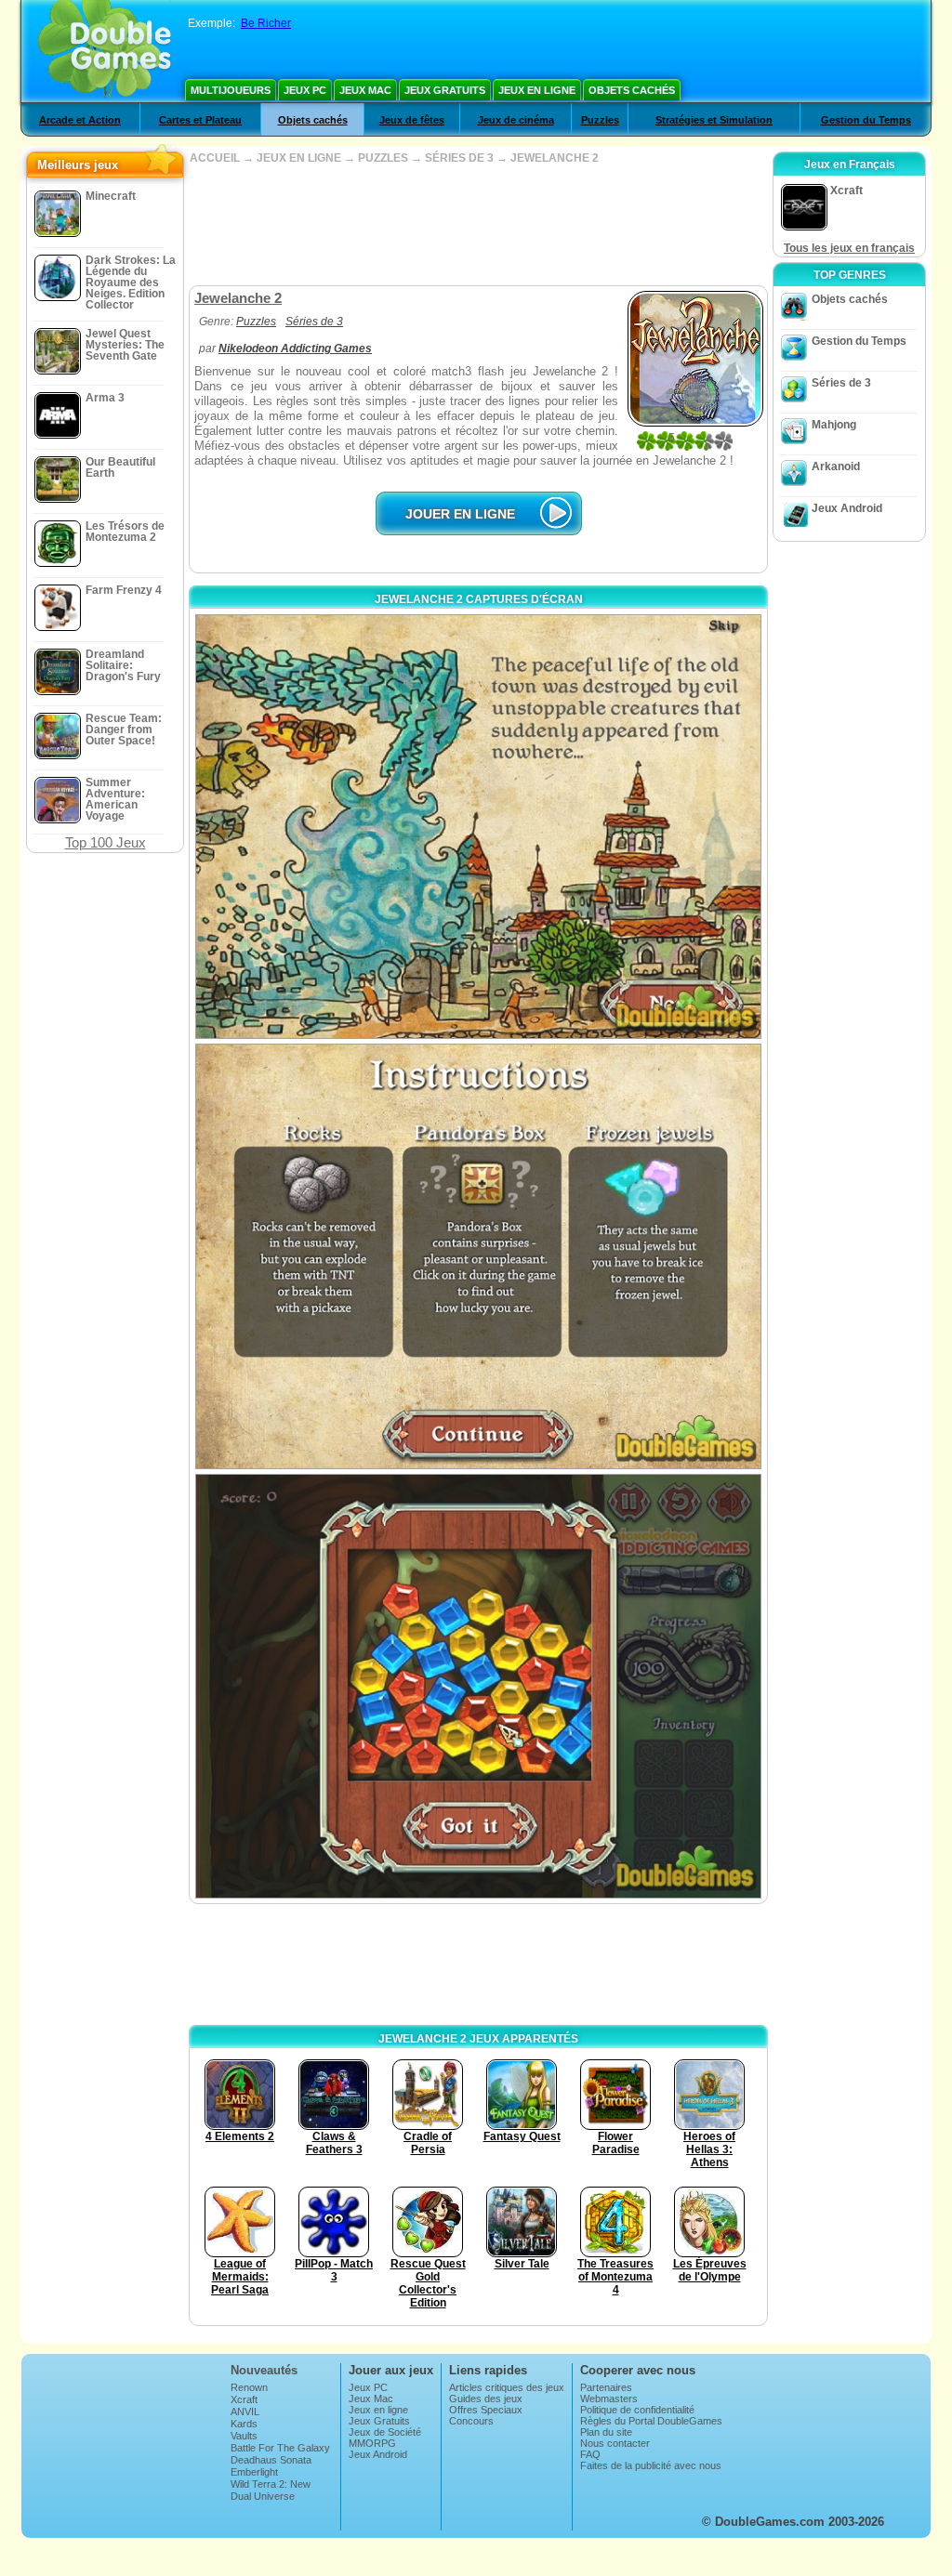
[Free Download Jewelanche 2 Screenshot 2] (478, 1256)
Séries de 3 (314, 322)
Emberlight (254, 2472)
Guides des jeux (486, 2399)
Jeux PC (305, 90)
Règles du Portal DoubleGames (651, 2421)
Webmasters (609, 2399)
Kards (244, 2424)
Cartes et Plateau (200, 120)
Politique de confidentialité (637, 2410)
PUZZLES (383, 158)
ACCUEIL (215, 158)
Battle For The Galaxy (280, 2448)
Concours (471, 2421)
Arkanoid (836, 467)
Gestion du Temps (866, 120)
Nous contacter (615, 2443)
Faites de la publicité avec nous (651, 2465)
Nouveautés (264, 2370)
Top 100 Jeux (106, 842)
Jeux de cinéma (516, 120)
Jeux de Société (385, 2432)
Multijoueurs (231, 90)
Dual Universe (263, 2496)
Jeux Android (847, 508)
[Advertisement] (478, 225)
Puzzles (600, 120)
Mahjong (834, 425)
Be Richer (266, 23)
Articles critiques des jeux (507, 2387)
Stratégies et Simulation (714, 120)
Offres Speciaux (486, 2410)
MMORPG (372, 2443)
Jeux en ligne (537, 90)
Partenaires (606, 2387)
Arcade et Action (80, 120)
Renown (249, 2387)
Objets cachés (632, 90)
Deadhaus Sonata (271, 2460)
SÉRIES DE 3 (459, 158)
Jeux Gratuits (445, 90)
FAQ (590, 2454)
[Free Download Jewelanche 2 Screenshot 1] (478, 827)
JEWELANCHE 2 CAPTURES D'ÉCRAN (479, 599)
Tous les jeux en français (849, 248)
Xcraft (244, 2399)
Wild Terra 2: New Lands (271, 2490)
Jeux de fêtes (412, 120)
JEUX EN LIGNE (299, 158)
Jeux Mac (365, 90)
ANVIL (245, 2412)
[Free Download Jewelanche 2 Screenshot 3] (478, 1686)
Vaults (244, 2436)
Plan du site (606, 2432)
